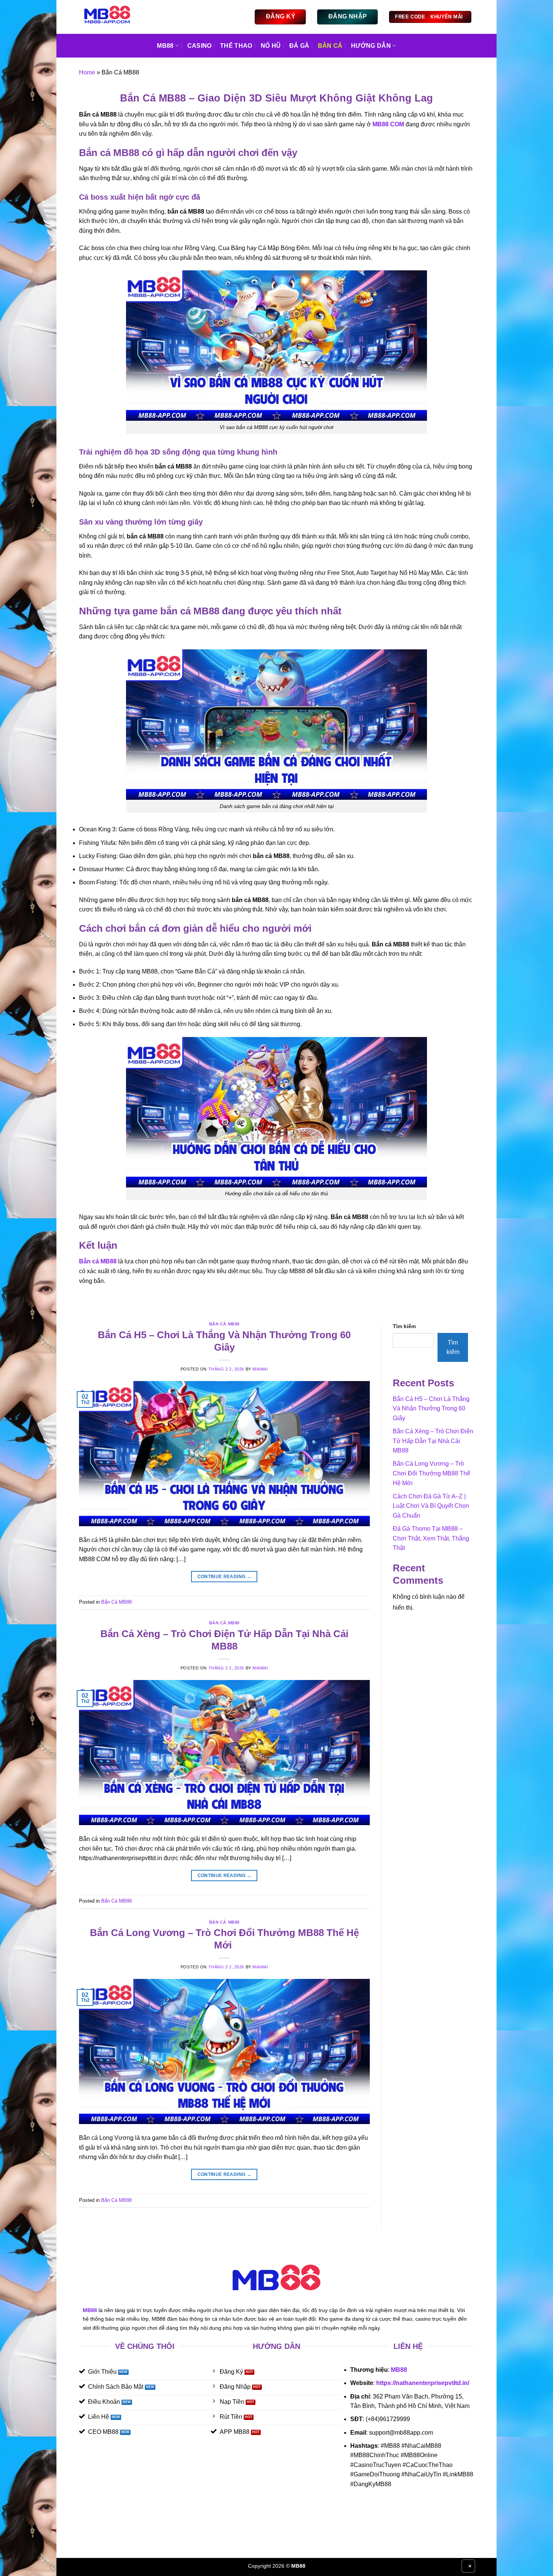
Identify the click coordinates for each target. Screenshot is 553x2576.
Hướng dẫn (371, 46)
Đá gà (299, 46)
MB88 (399, 2370)
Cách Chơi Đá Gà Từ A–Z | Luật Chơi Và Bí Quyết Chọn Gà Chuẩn (431, 1506)
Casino (200, 46)
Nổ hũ (271, 46)
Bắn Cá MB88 (224, 1324)
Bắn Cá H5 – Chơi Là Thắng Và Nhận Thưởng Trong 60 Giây (431, 1409)
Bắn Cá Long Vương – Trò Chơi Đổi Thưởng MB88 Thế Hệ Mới (431, 1473)
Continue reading (225, 1577)
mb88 (165, 46)
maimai (260, 1369)
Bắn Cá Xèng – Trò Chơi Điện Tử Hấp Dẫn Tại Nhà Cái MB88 (433, 1441)
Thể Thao (236, 46)
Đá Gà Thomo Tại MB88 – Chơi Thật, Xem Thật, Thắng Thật (431, 1538)
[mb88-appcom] (110, 17)
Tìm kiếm (404, 1326)
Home (87, 72)
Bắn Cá (330, 46)
